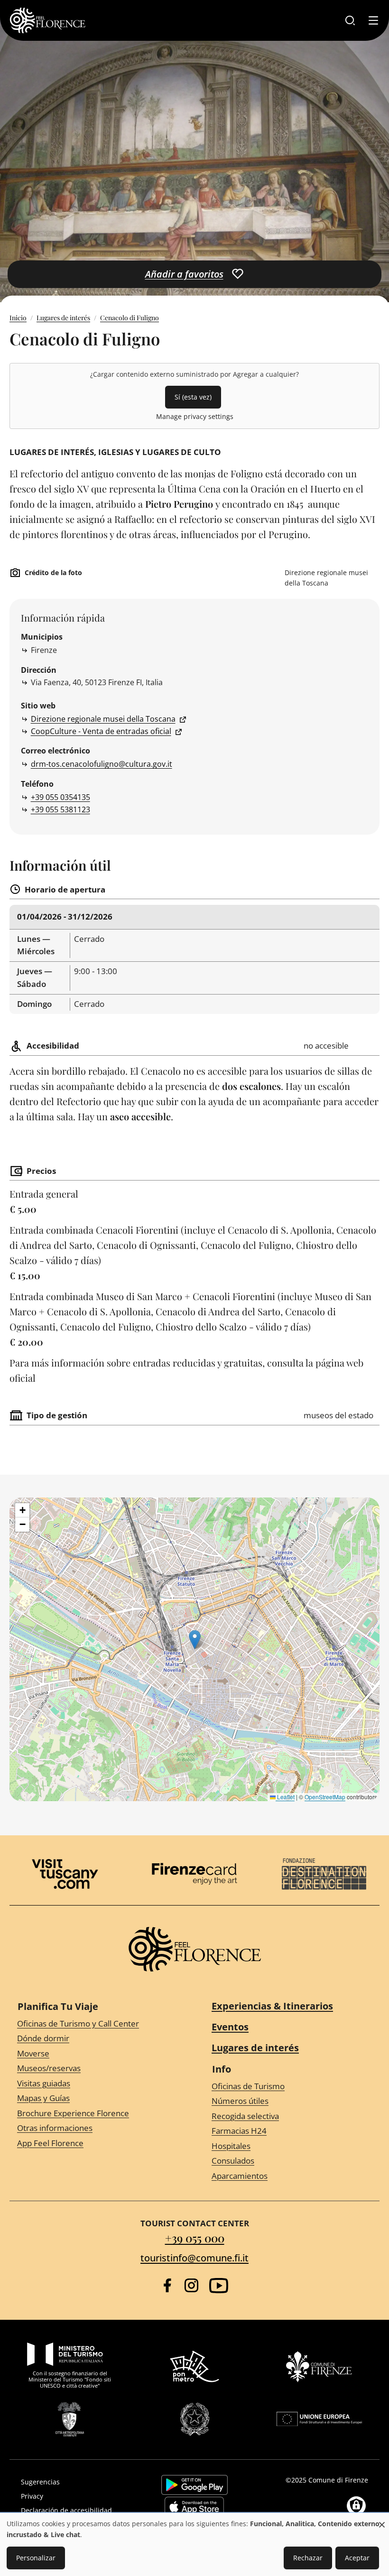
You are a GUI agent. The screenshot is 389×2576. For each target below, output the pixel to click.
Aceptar (357, 2558)
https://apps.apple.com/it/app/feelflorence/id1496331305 (194, 2507)
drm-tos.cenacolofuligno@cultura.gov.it (102, 764)
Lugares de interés (63, 318)
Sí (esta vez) (193, 397)
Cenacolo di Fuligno (130, 318)
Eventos (230, 2027)
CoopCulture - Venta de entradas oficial (101, 731)
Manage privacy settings (195, 416)
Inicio (18, 318)
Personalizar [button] (36, 2558)
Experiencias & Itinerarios (272, 2006)
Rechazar (308, 2558)
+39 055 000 (195, 2238)
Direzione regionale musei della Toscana (103, 719)
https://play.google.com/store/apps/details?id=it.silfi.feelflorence (194, 2485)
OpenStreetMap (325, 1797)
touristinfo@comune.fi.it (194, 2258)
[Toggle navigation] (373, 20)
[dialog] (194, 2545)
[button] (195, 1640)
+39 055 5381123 (60, 809)
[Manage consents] (356, 2506)
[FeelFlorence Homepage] (47, 20)
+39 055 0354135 (60, 797)
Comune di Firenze (338, 2480)
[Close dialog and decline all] (382, 2520)
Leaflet (285, 1797)
